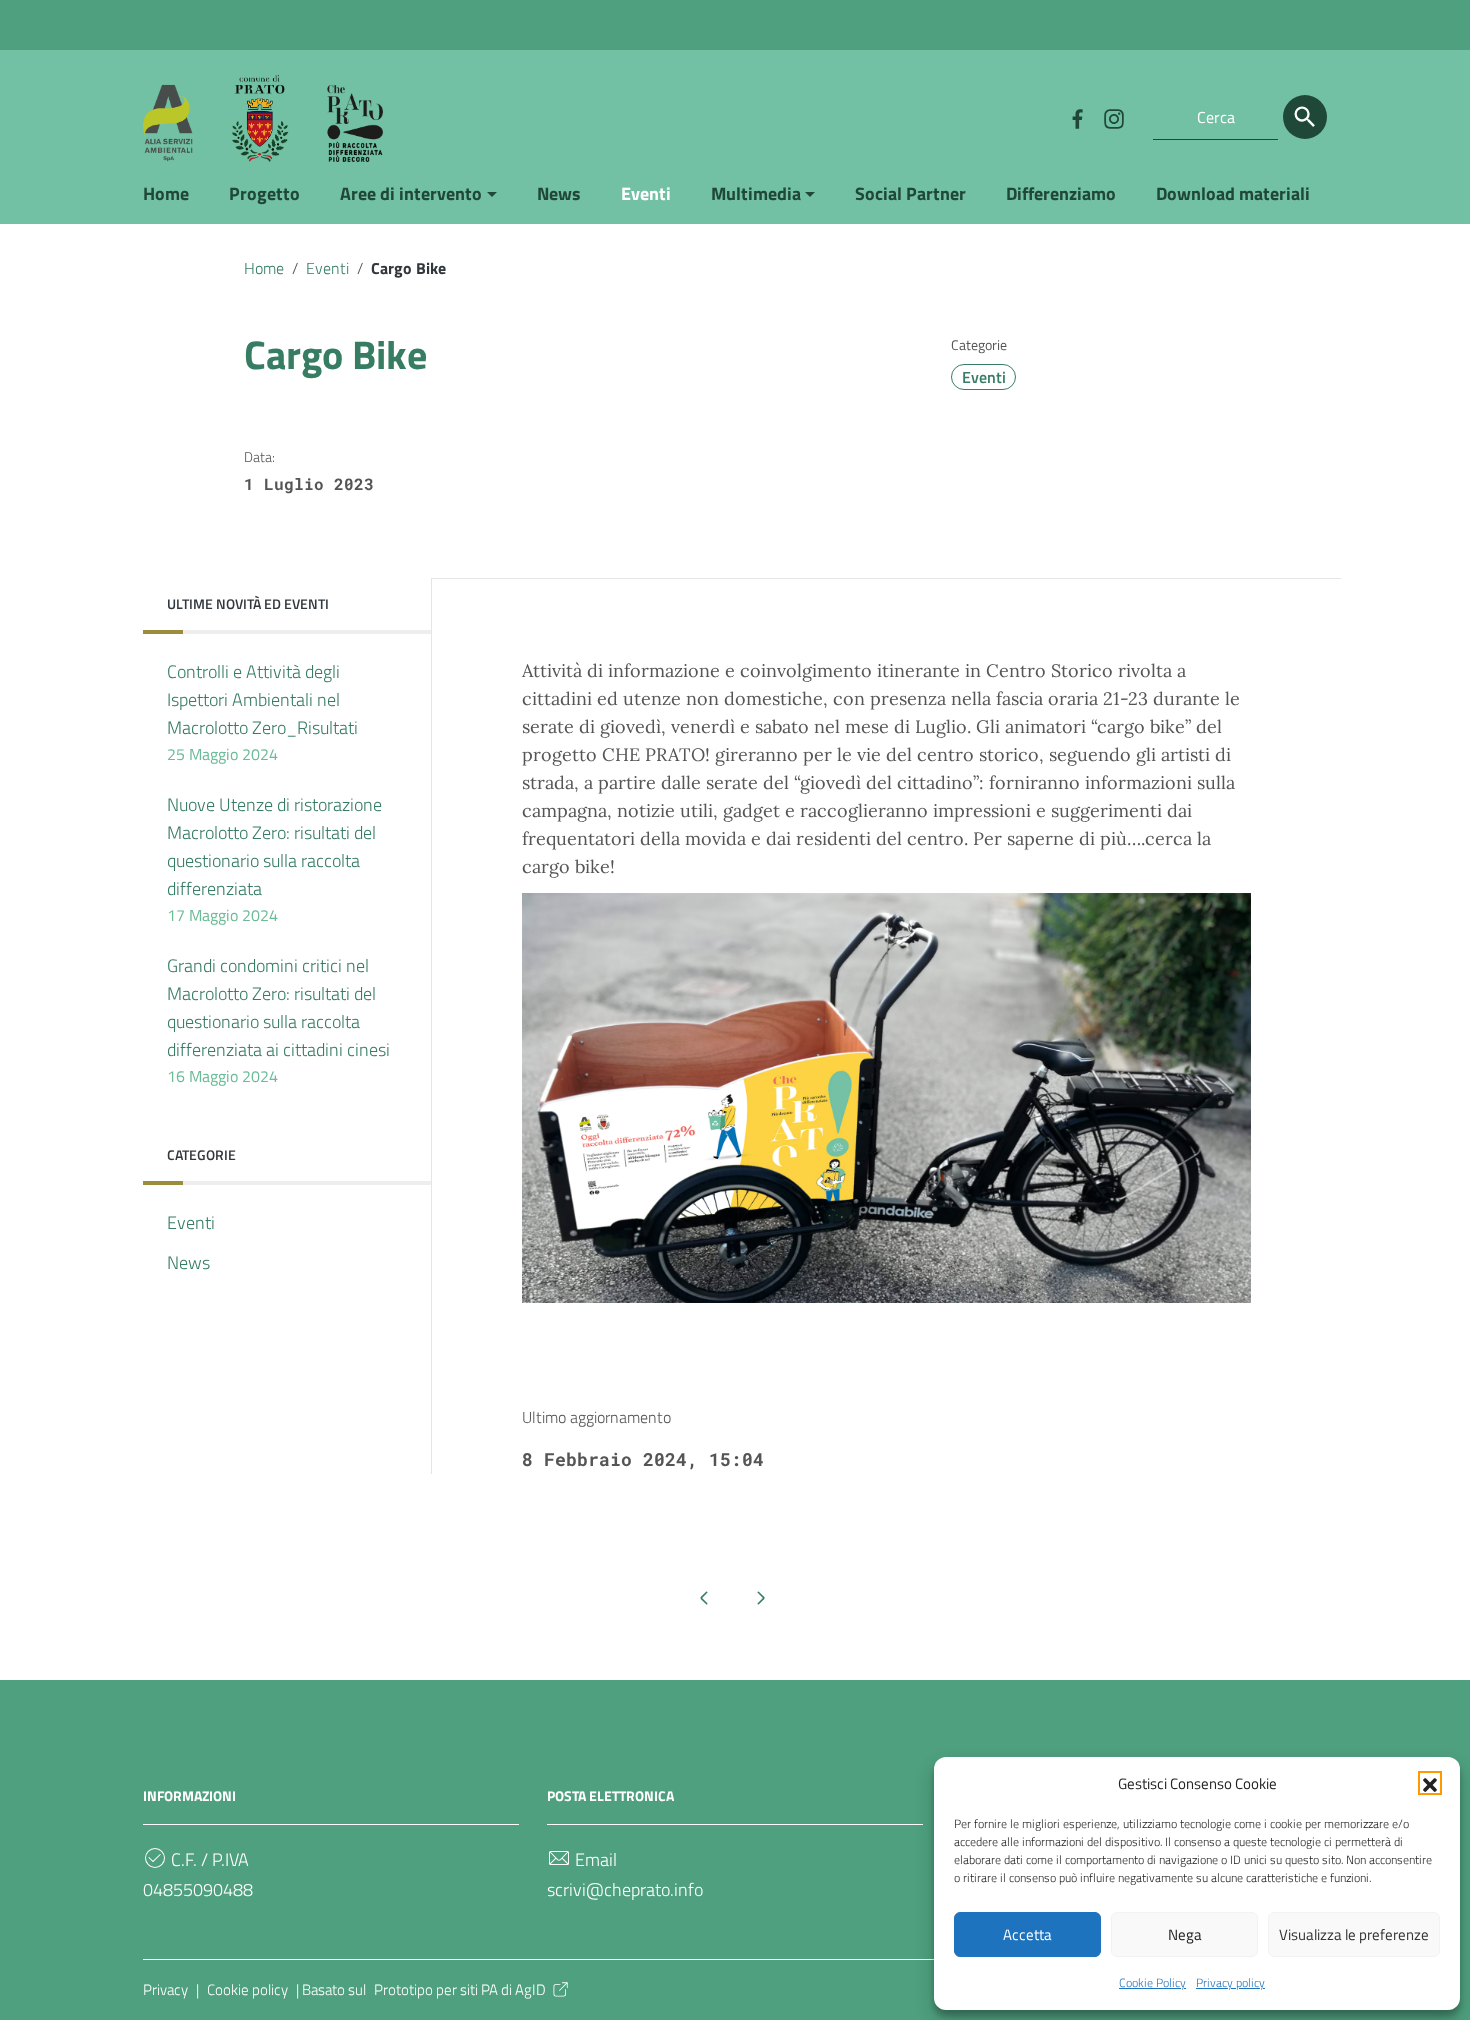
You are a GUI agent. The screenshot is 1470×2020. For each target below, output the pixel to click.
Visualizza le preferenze (1354, 1934)
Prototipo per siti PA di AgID (460, 1989)
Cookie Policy (1152, 1982)
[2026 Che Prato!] (263, 116)
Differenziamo (1061, 193)
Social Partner (910, 193)
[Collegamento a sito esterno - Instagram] (1113, 117)
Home (166, 193)
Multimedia (756, 193)
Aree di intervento (411, 193)
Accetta (1027, 1934)
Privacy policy (1230, 1982)
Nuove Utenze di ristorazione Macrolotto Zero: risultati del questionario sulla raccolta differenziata (274, 859)
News (559, 193)
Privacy (165, 1989)
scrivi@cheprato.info (625, 1889)
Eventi (646, 193)
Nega (1185, 1934)
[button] (1430, 1783)
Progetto (264, 193)
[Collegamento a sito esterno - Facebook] (1077, 117)
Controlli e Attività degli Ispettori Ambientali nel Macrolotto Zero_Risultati (262, 712)
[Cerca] (1305, 117)
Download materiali (1233, 193)
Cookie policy (247, 1989)
